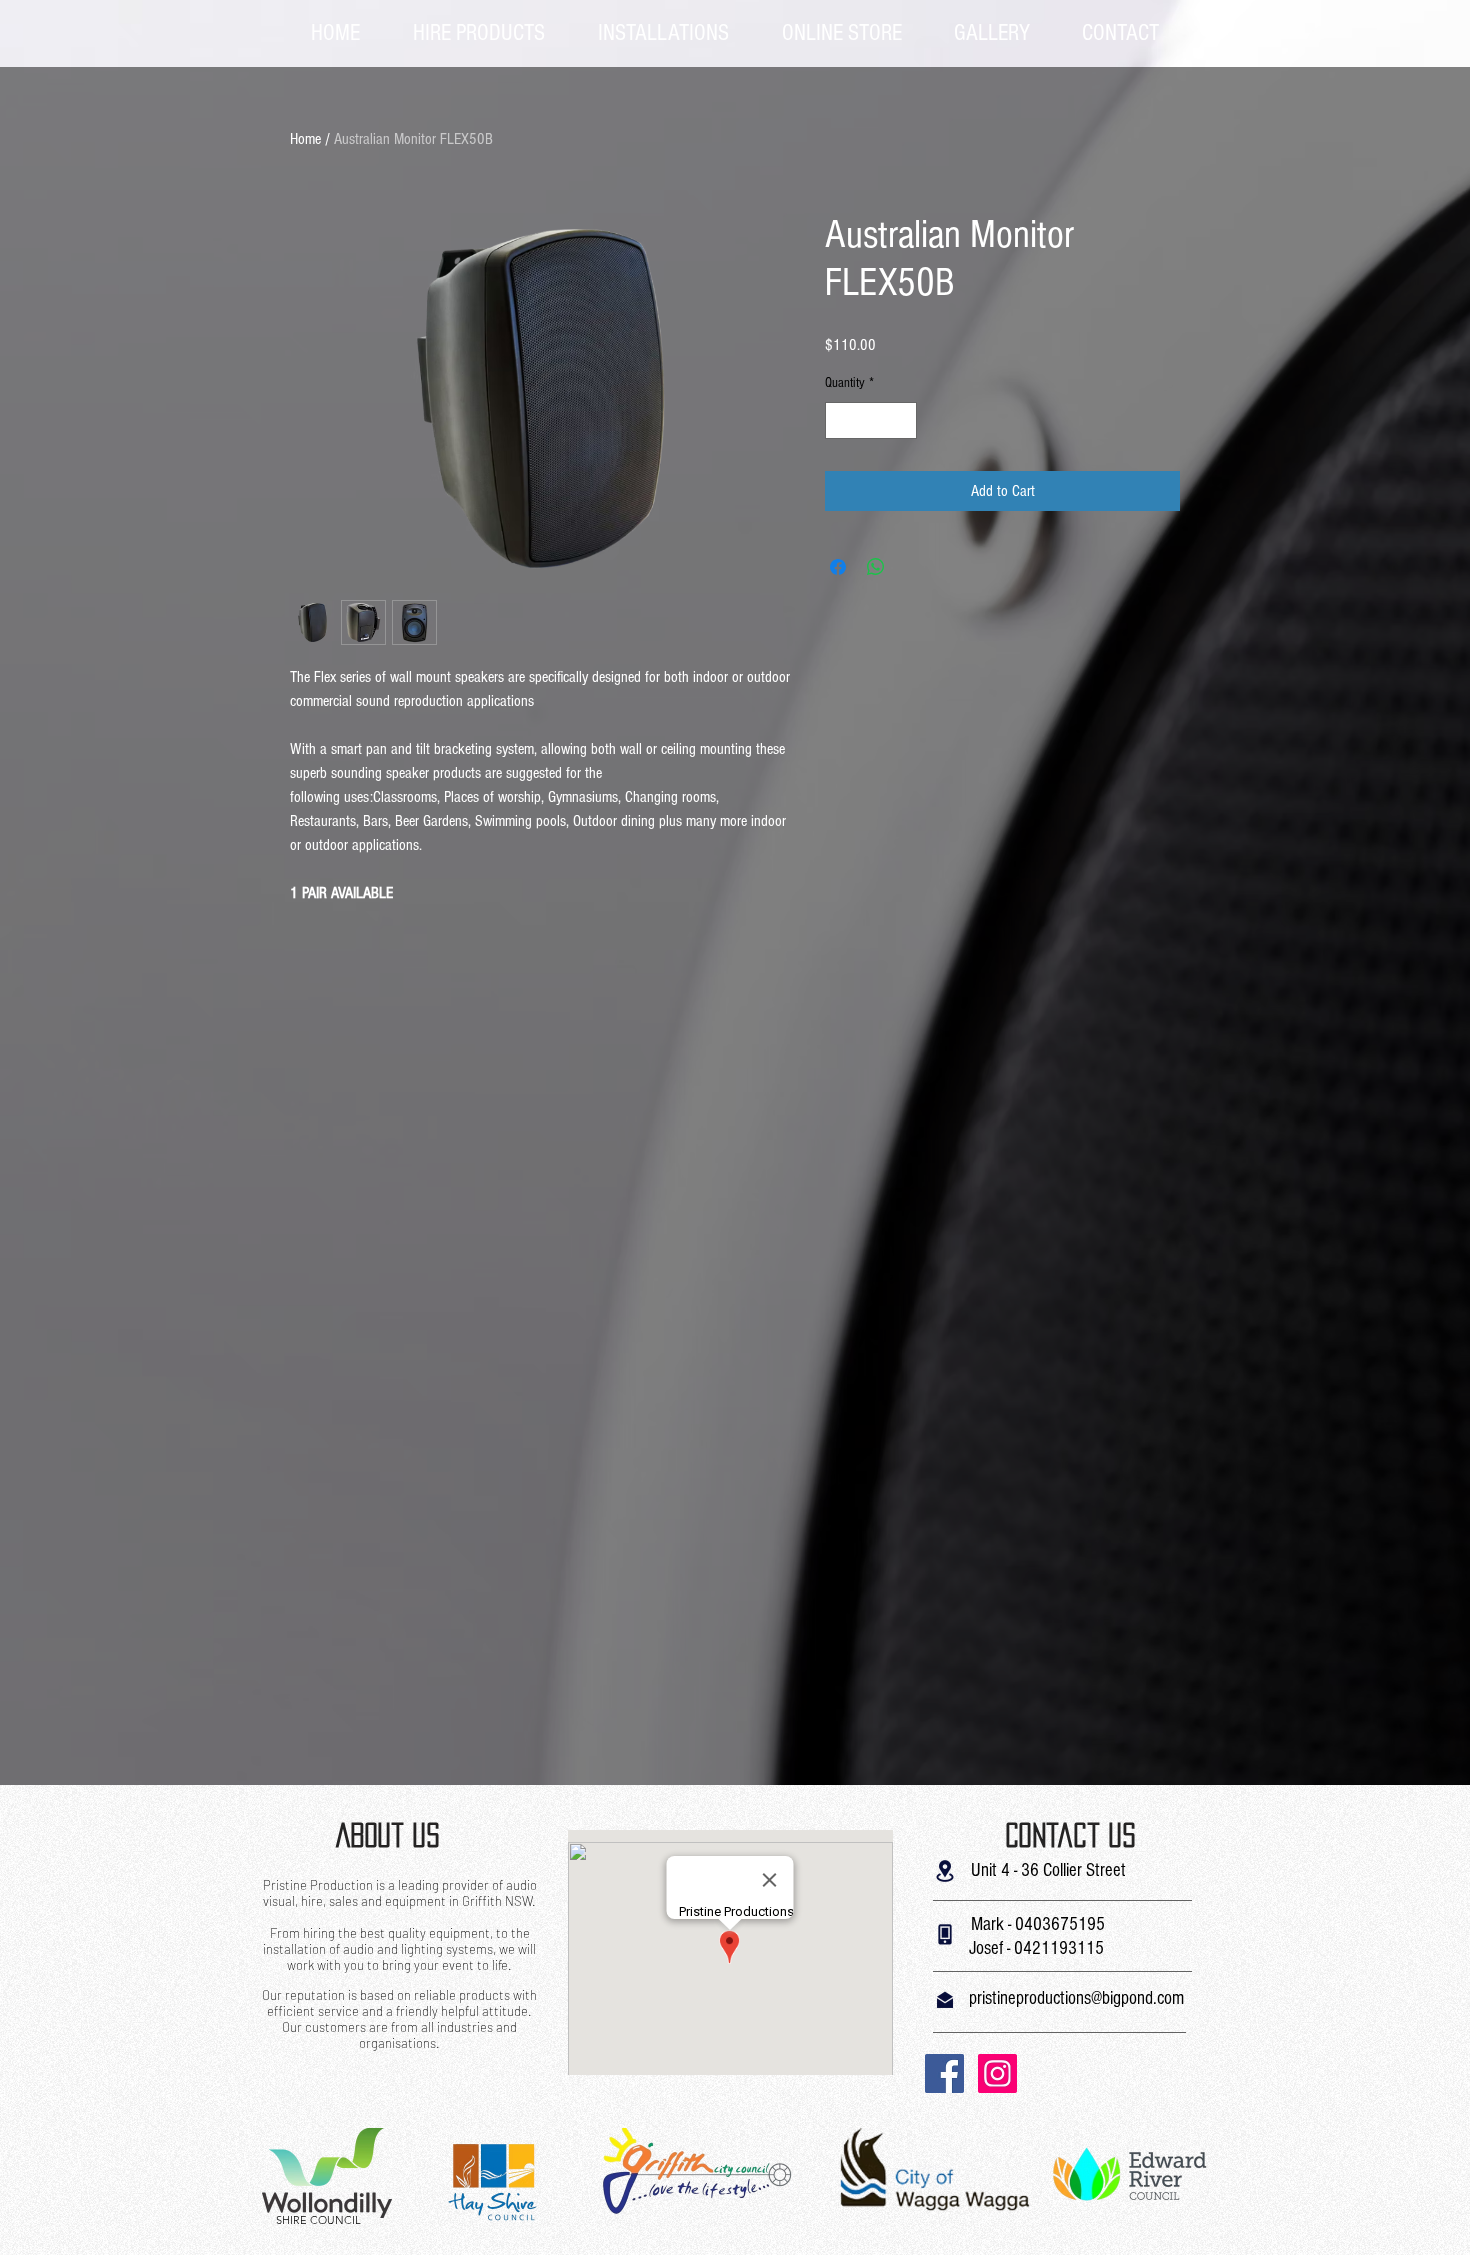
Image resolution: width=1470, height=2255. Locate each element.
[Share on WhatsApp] (876, 567)
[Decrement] (840, 420)
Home (305, 139)
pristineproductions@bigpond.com (1076, 1998)
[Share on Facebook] (838, 567)
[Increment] (901, 420)
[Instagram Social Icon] (997, 2073)
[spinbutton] (871, 420)
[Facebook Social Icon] (944, 2073)
